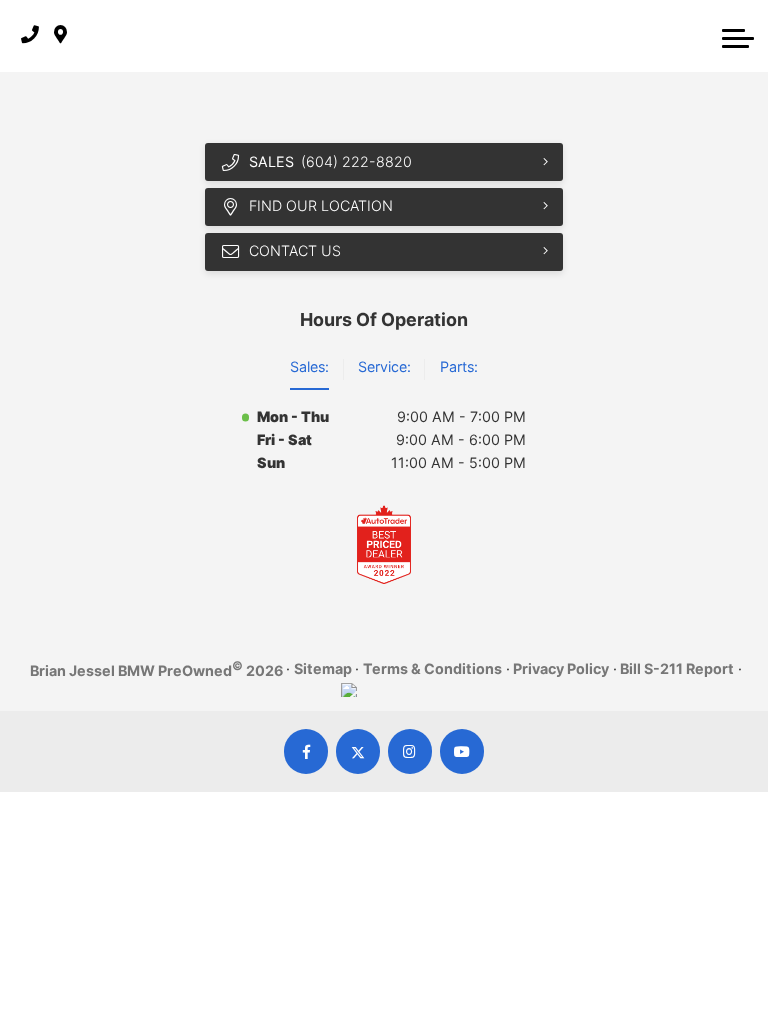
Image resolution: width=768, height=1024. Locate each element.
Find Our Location (321, 205)
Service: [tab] (384, 366)
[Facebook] (306, 751)
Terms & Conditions (432, 668)
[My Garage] (698, 36)
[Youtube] (462, 751)
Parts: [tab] (459, 366)
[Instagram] (410, 751)
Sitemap (323, 668)
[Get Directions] (60, 35)
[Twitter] (358, 751)
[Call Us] (30, 35)
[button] (738, 36)
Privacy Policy (561, 668)
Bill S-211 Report (677, 668)
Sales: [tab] (309, 366)
